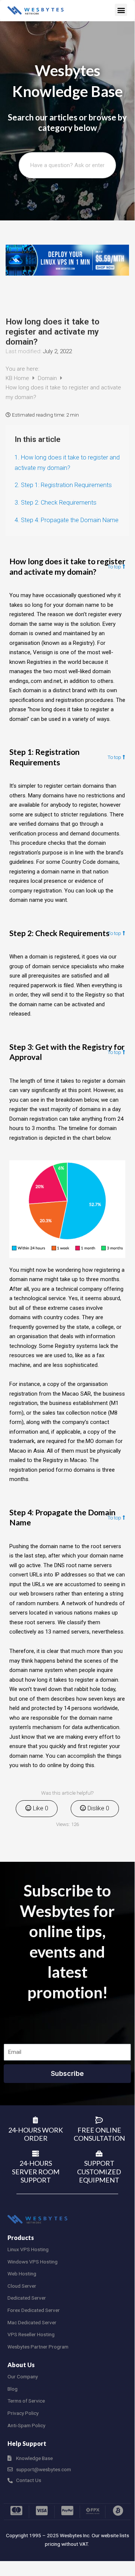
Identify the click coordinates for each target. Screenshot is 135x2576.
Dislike (98, 1808)
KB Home (18, 378)
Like (40, 1808)
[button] (121, 10)
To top (114, 567)
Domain (48, 378)
